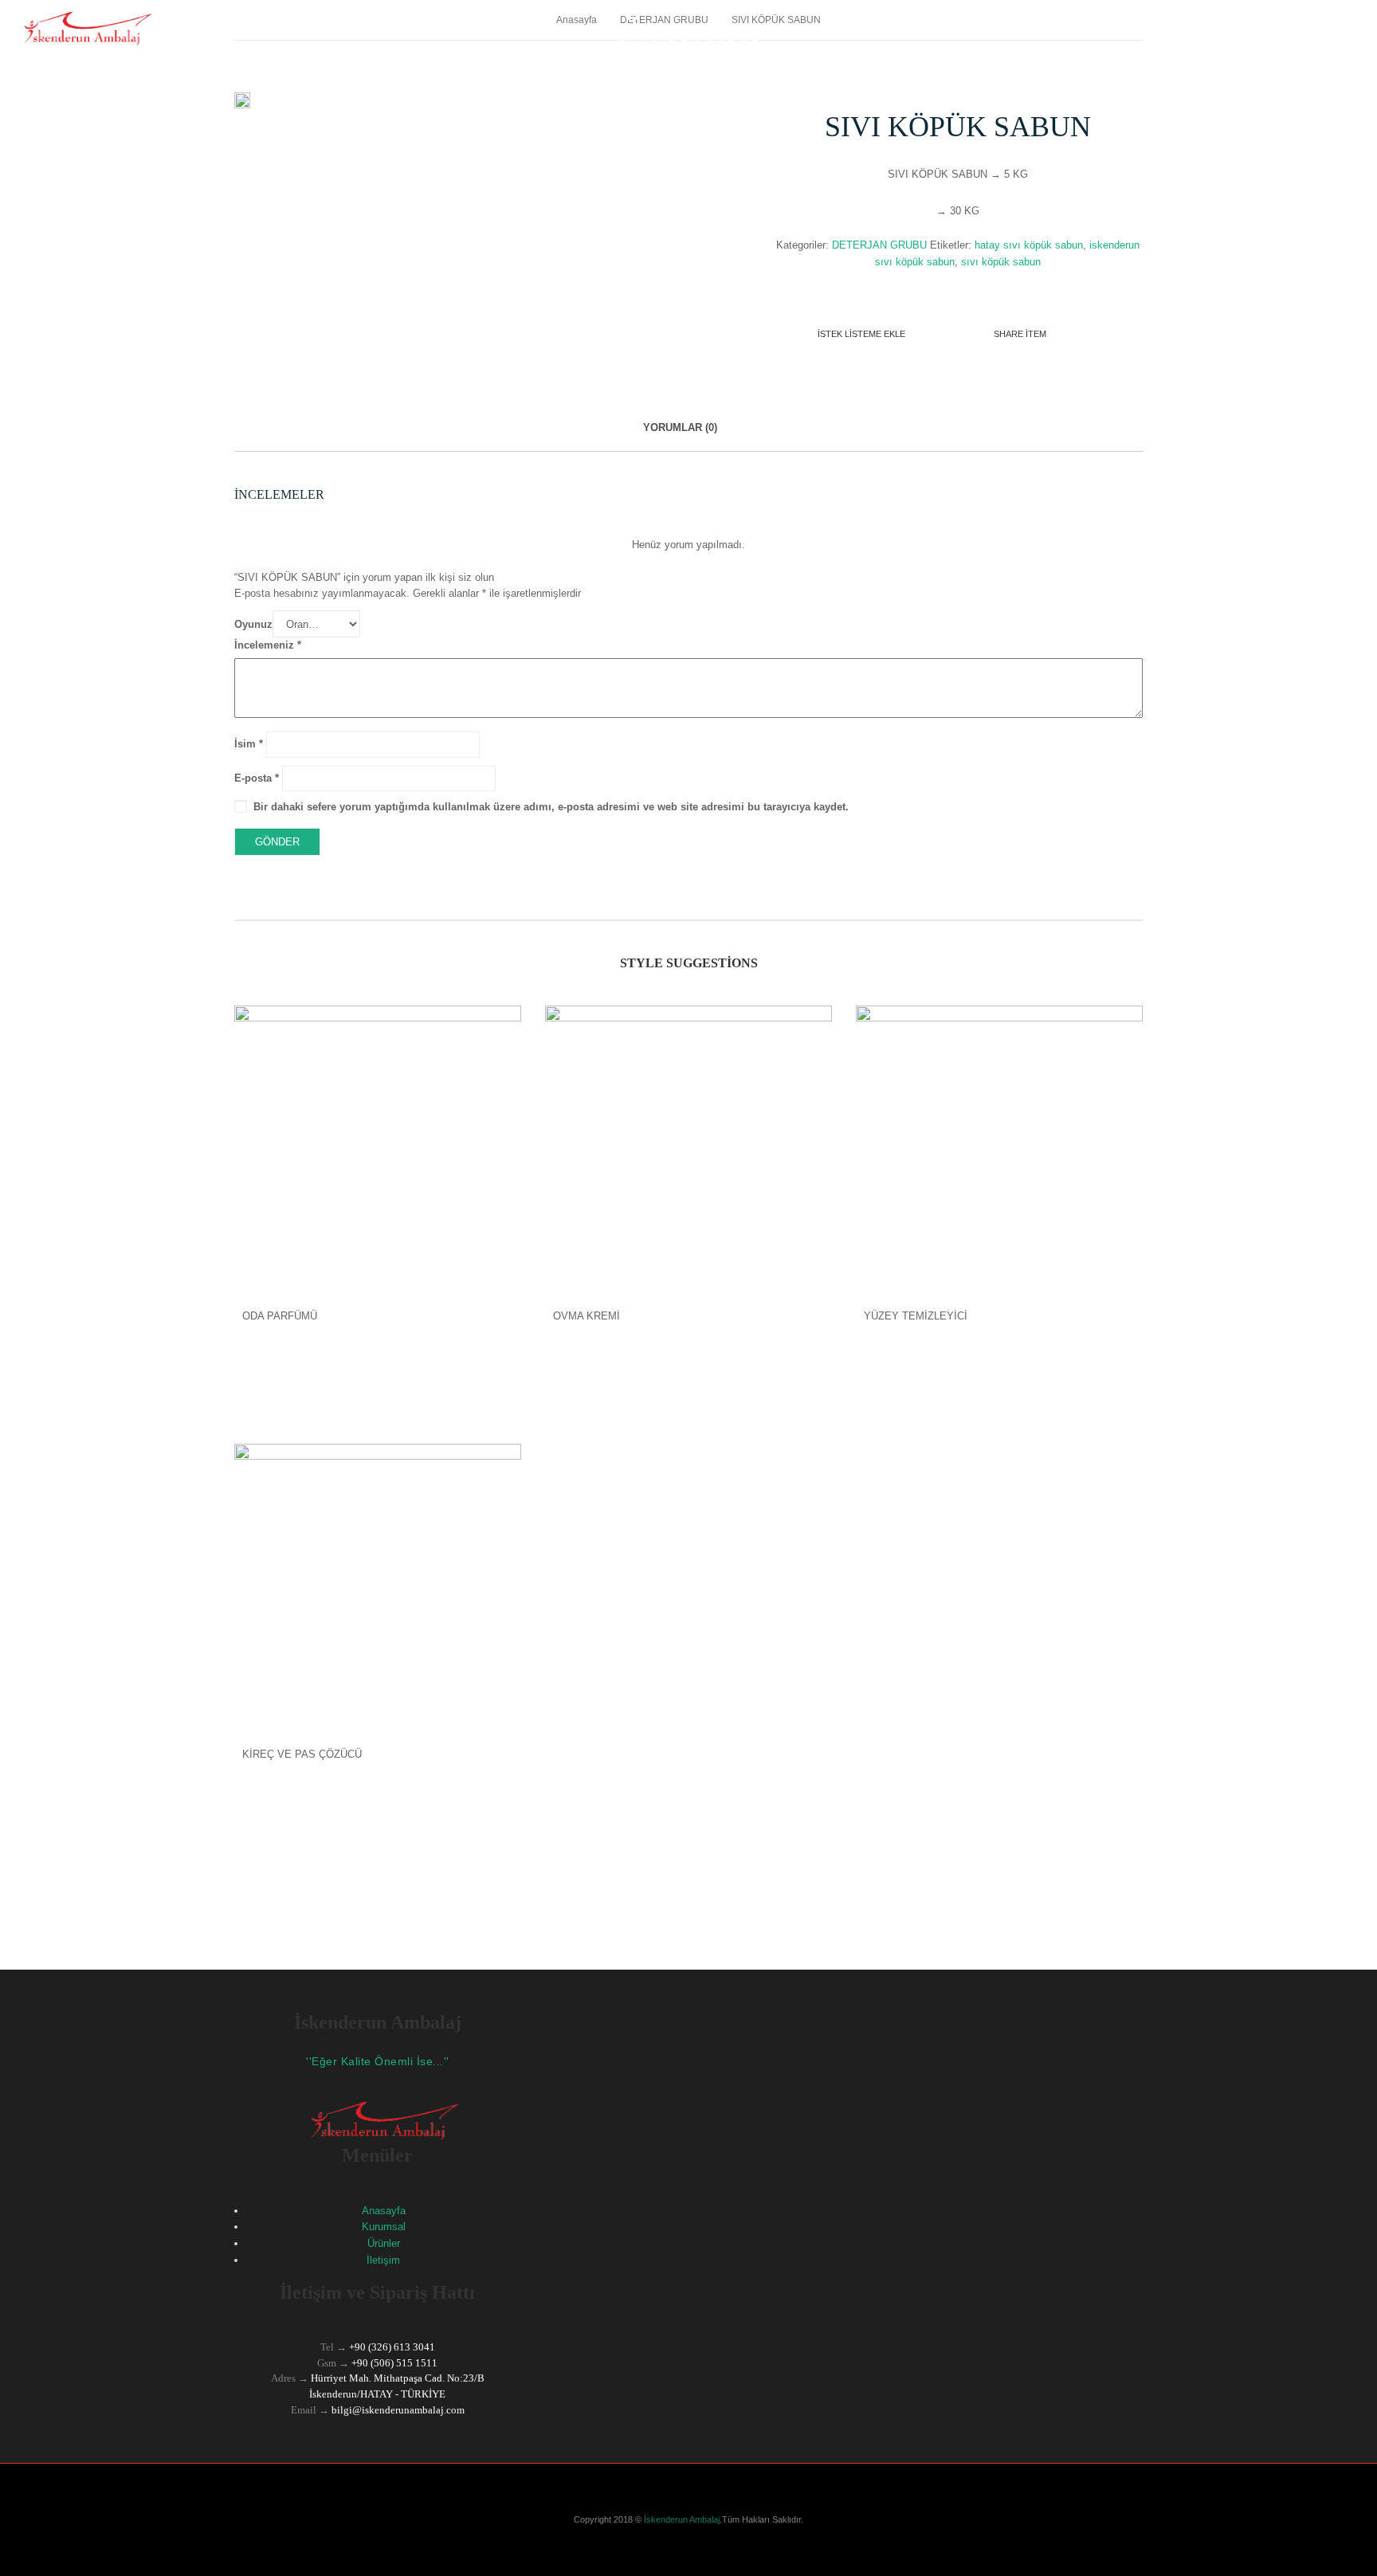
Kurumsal (384, 2227)
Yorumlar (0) (680, 427)
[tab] (680, 436)
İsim (249, 744)
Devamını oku (378, 1371)
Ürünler (384, 2243)
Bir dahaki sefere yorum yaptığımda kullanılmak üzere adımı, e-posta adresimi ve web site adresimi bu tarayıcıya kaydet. (551, 807)
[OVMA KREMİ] (688, 1149)
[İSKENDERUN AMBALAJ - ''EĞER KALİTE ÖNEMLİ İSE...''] (82, 27)
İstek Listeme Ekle (861, 334)
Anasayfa (384, 2211)
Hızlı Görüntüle (378, 1115)
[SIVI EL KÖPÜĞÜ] (242, 101)
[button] (1349, 1551)
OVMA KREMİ (586, 1316)
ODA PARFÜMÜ (280, 1316)
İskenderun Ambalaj (681, 2519)
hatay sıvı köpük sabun (1029, 245)
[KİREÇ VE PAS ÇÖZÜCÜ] (378, 1587)
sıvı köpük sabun (1001, 262)
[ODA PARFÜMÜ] (378, 1149)
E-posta (257, 778)
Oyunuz (253, 624)
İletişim (383, 2260)
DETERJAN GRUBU (879, 245)
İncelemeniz (268, 645)
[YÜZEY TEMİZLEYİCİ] (999, 1149)
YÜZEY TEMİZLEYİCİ (916, 1316)
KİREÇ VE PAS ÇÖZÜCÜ (302, 1754)
